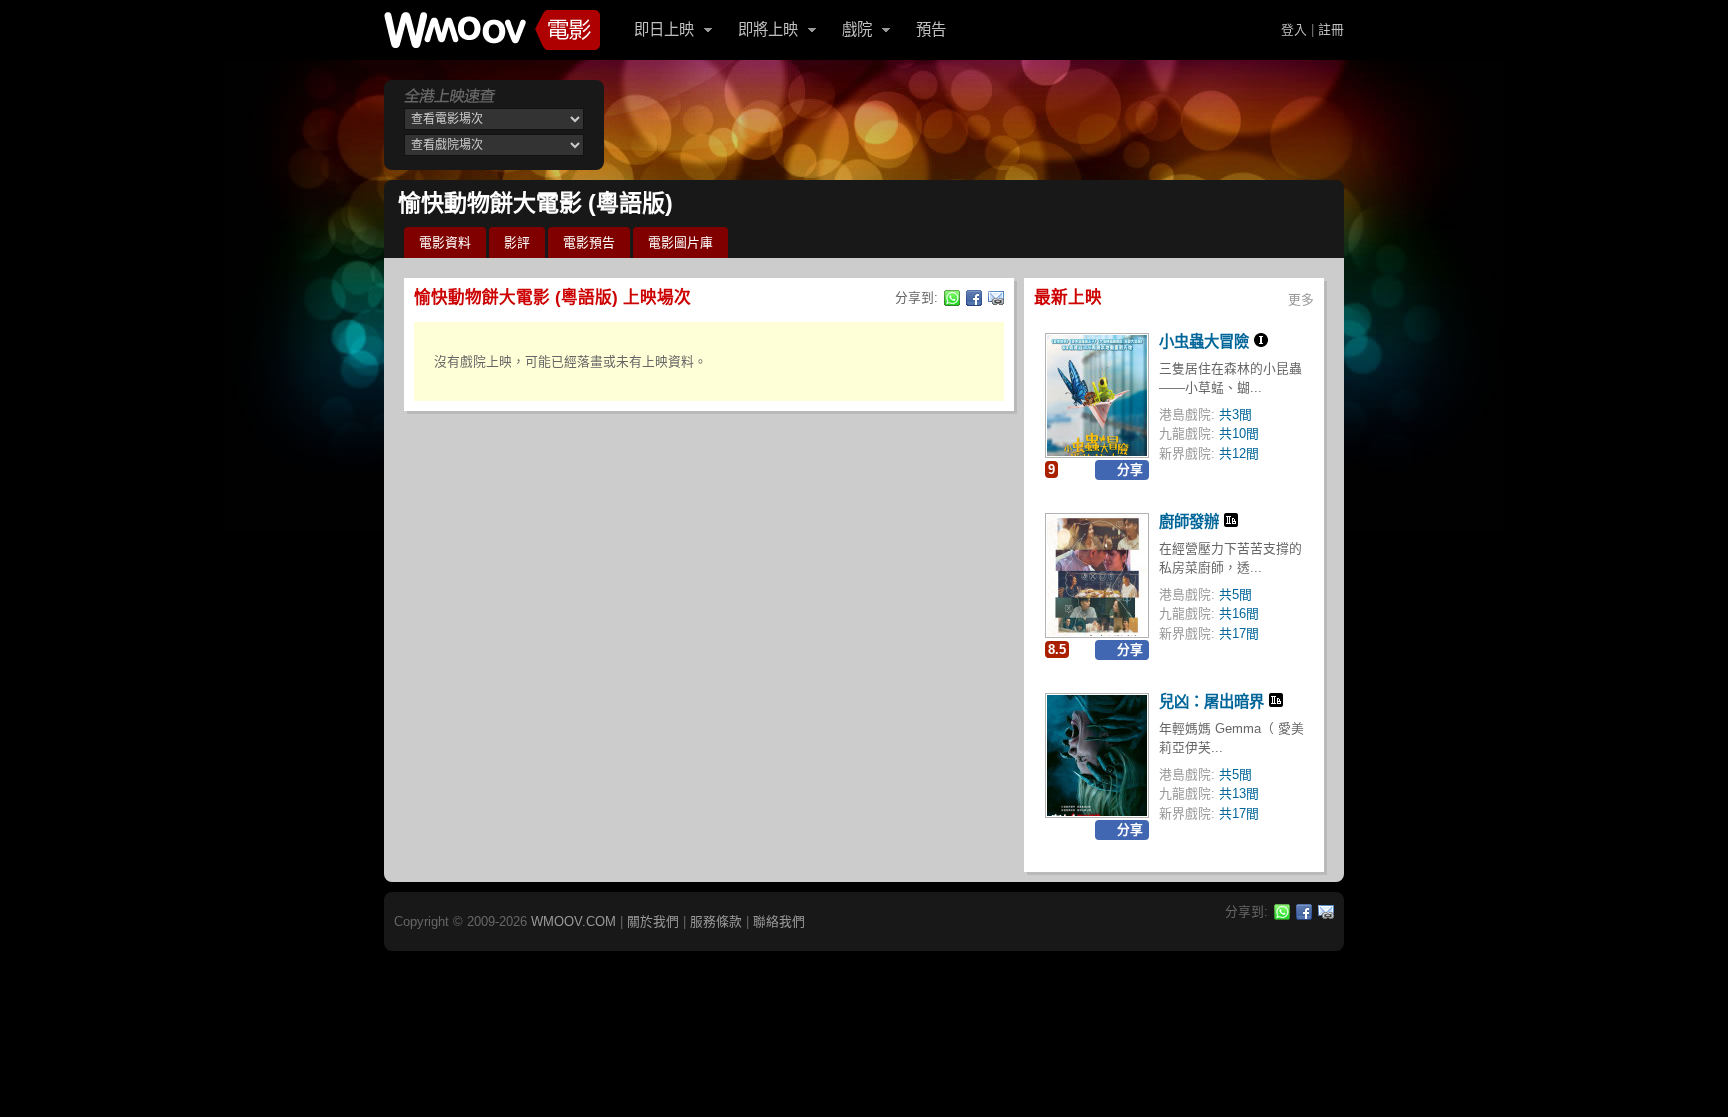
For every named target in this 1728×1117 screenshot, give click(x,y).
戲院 (857, 29)
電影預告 (589, 242)
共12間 (1239, 453)
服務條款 (716, 921)
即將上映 (768, 29)
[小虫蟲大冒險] (1097, 395)
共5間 (1235, 594)
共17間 (1239, 633)
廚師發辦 (1189, 521)
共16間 (1239, 613)
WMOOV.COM (573, 921)
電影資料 (445, 242)
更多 (1301, 299)
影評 (517, 242)
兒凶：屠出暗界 (1211, 701)
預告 (931, 29)
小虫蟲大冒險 (1204, 341)
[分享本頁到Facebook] (974, 298)
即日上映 (664, 29)
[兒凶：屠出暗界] (1097, 755)
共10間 (1239, 433)
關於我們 (653, 921)
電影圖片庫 (680, 242)
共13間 (1239, 793)
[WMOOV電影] (492, 30)
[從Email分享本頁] (996, 298)
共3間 (1235, 414)
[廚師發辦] (1097, 575)
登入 (1294, 29)
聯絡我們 (779, 921)
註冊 (1331, 29)
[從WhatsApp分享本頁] (952, 298)
